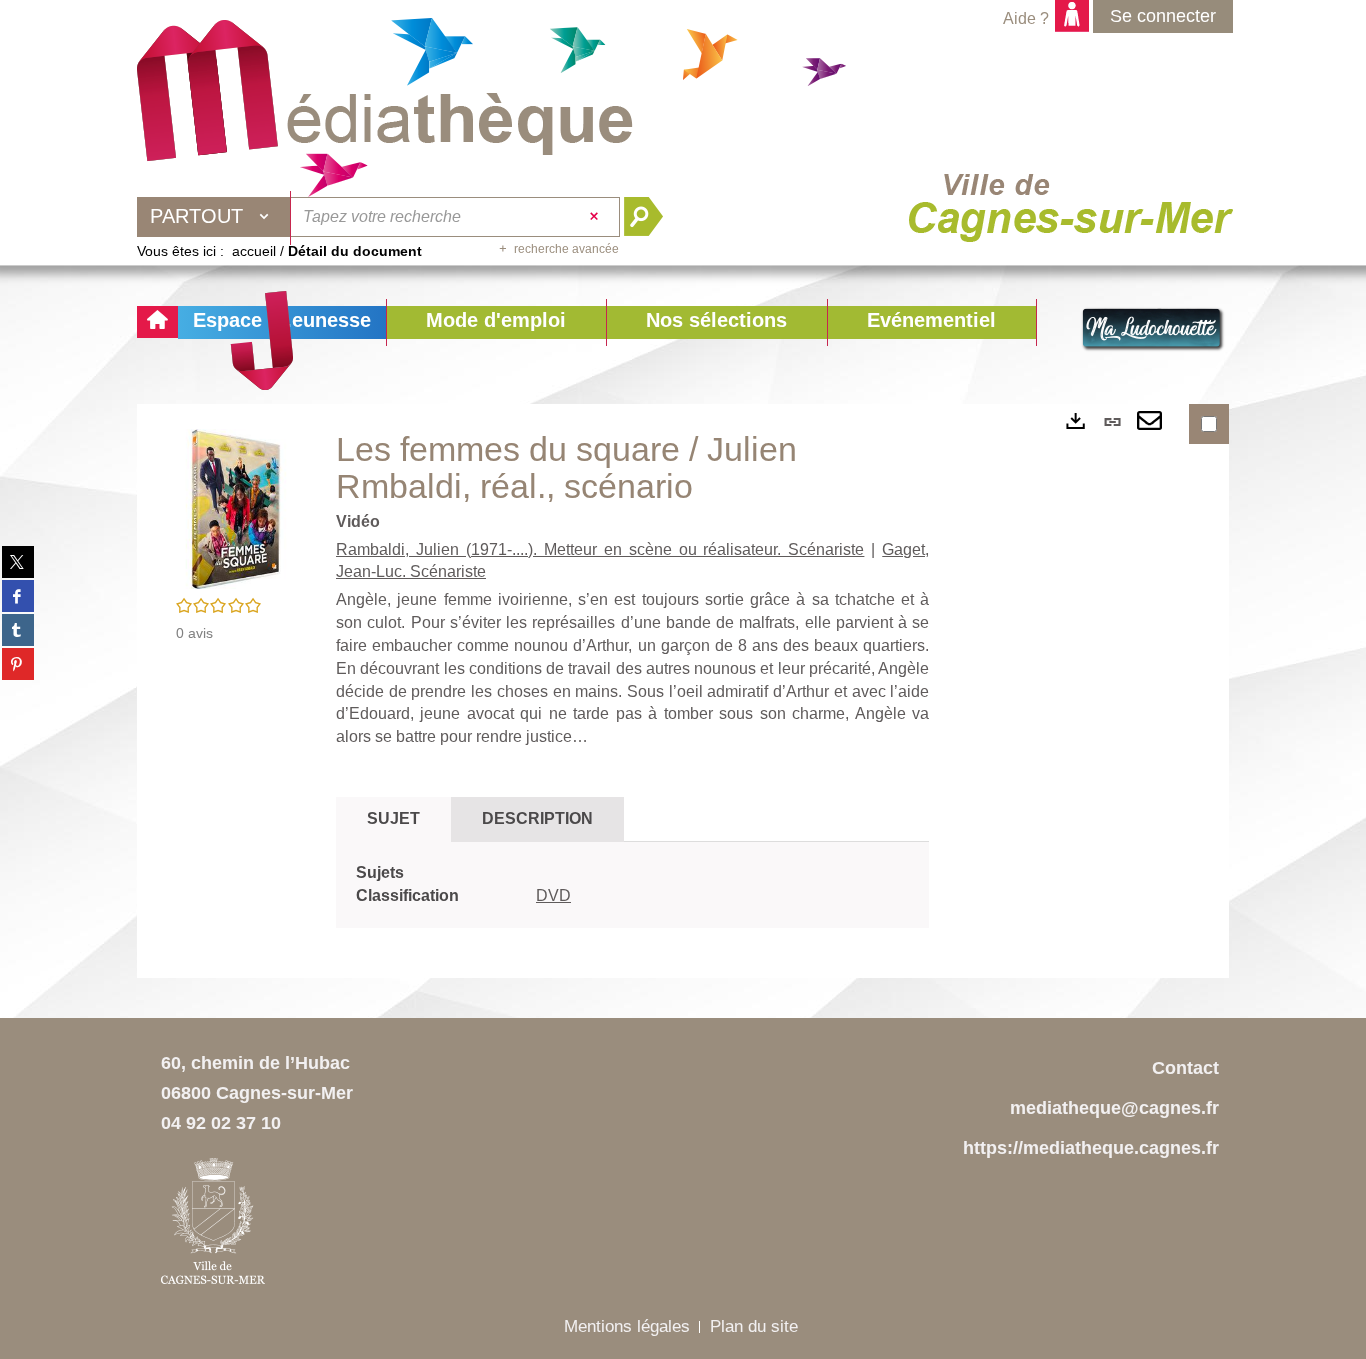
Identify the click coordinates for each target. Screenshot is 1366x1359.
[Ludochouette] (1153, 330)
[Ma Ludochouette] (385, 91)
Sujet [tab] (393, 818)
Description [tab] (537, 818)
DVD (553, 895)
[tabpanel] (632, 885)
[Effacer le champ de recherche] (596, 217)
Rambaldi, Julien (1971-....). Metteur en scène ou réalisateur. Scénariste (600, 549)
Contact (1185, 1068)
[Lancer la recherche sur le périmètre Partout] (651, 217)
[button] (496, 322)
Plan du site (754, 1326)
